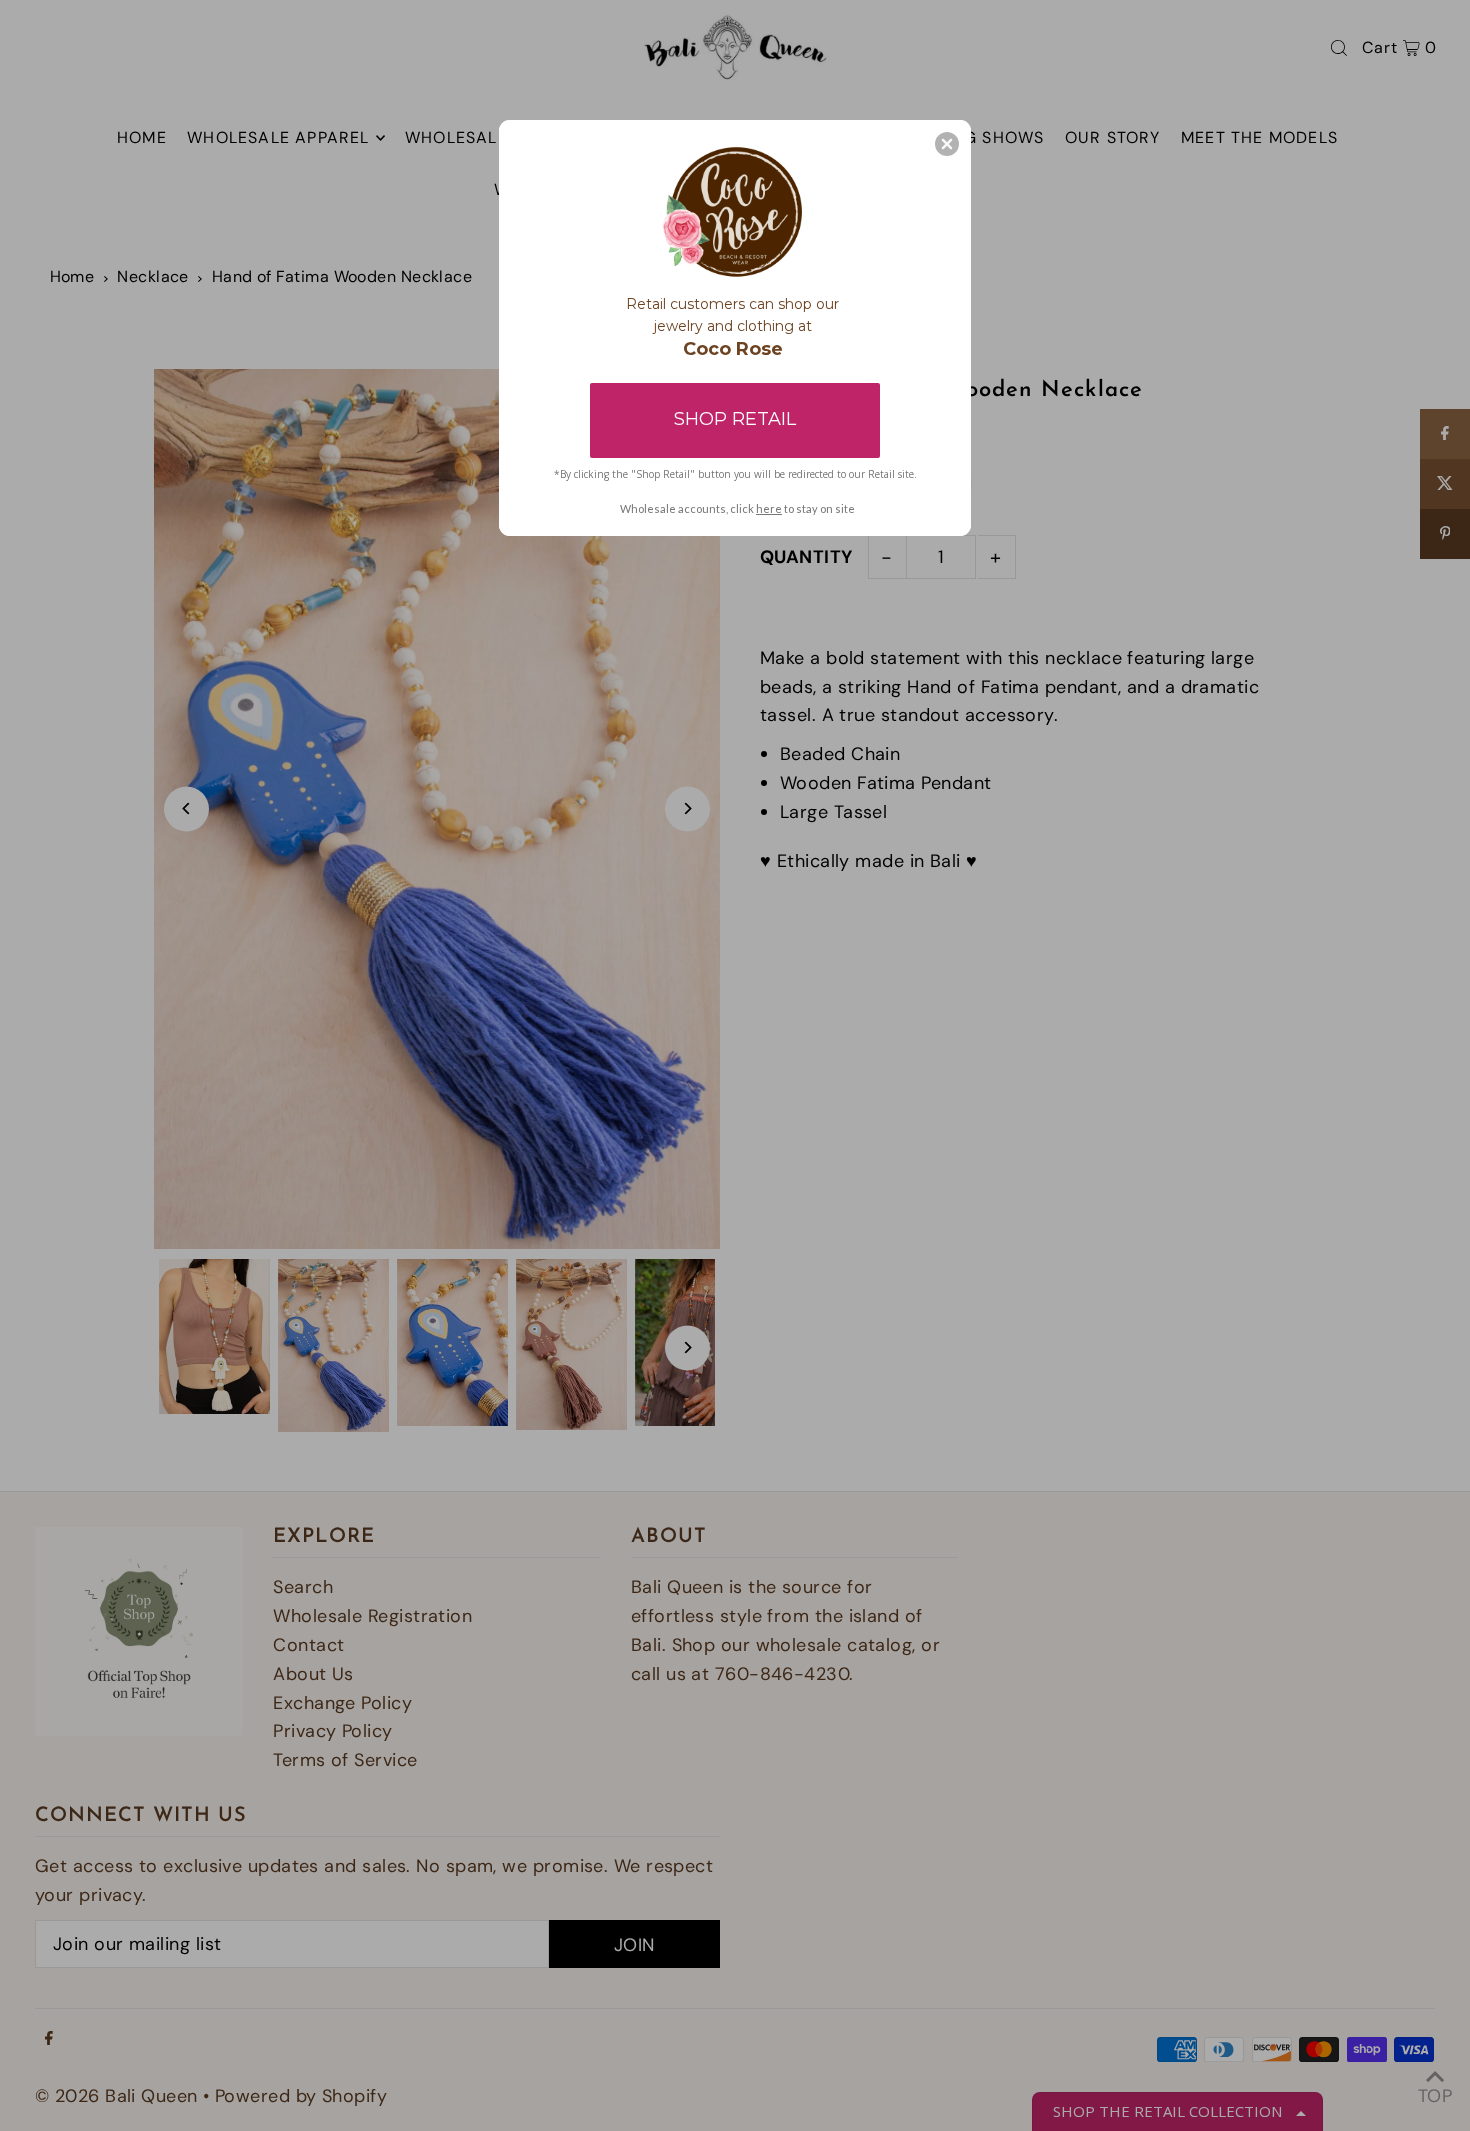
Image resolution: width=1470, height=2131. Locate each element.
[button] (947, 144)
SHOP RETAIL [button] (735, 419)
